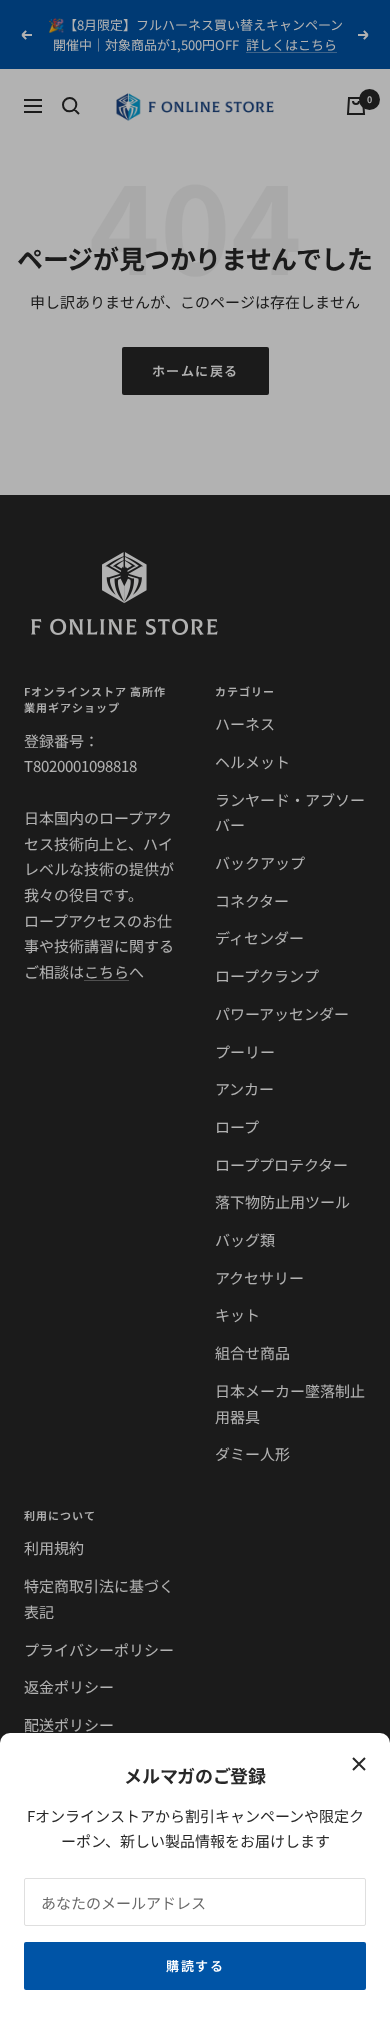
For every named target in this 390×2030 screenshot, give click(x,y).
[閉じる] (359, 1764)
